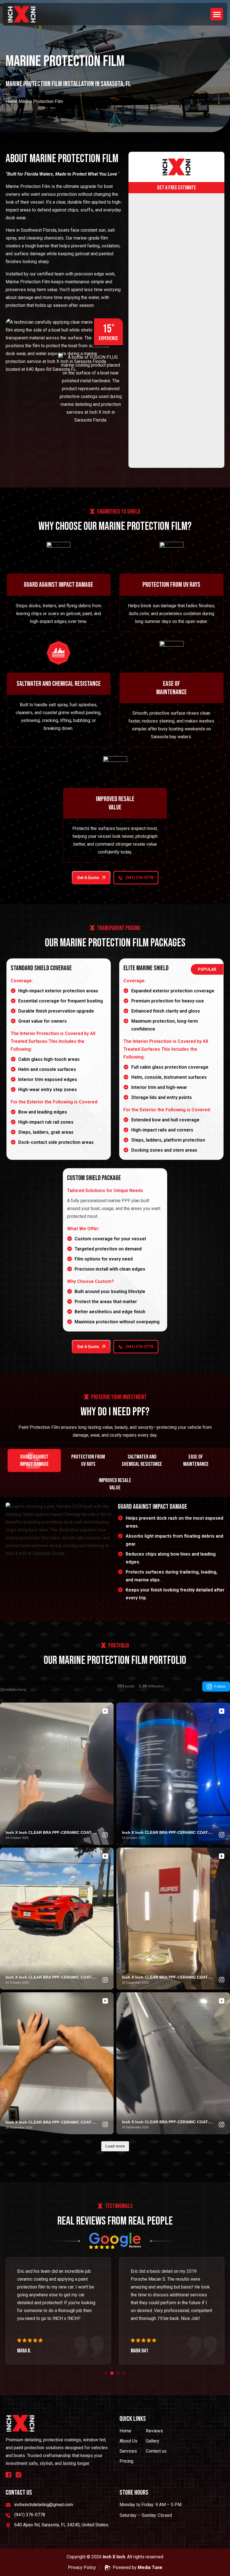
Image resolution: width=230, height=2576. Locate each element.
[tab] (34, 1461)
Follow (220, 1686)
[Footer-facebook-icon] (8, 2475)
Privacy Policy (82, 2567)
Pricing (126, 2461)
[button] (217, 14)
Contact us (156, 2451)
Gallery (153, 2441)
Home (12, 101)
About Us (128, 2441)
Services (128, 2451)
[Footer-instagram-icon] (19, 2475)
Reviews (154, 2431)
